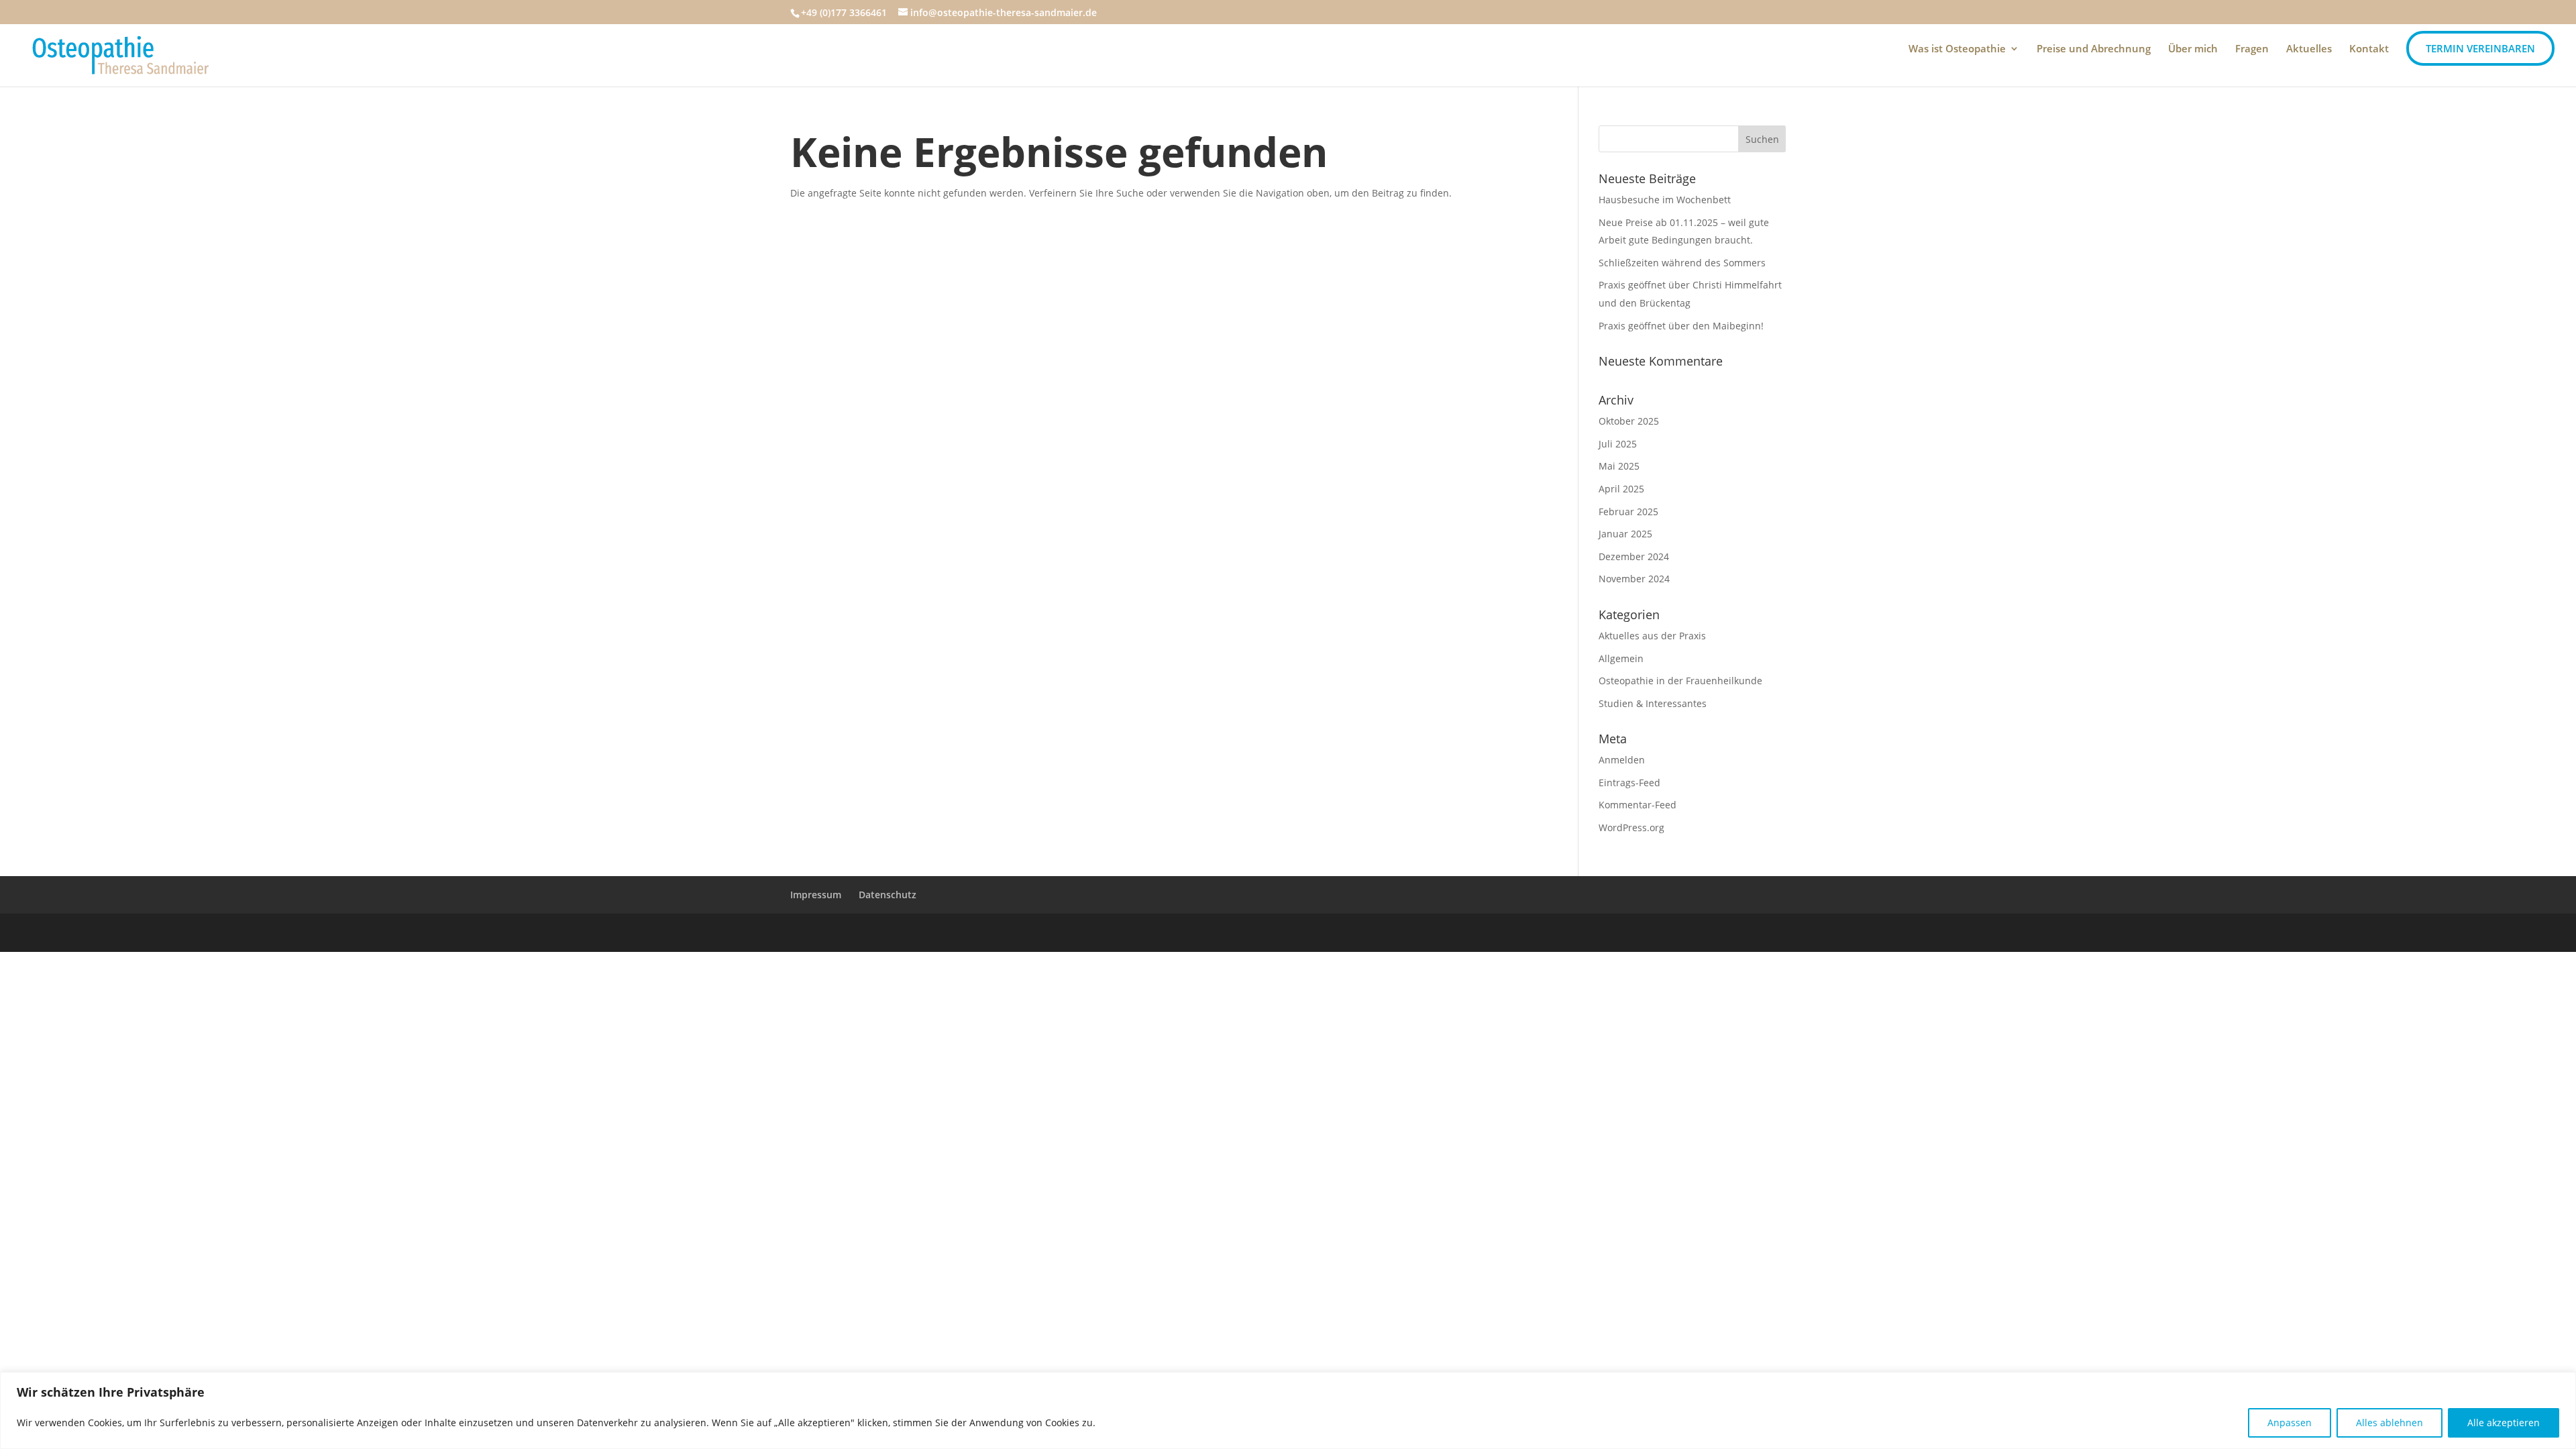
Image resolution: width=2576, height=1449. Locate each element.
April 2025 (1621, 489)
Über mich (2193, 49)
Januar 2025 (1625, 534)
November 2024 (1634, 579)
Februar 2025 (1628, 512)
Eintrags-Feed (1629, 783)
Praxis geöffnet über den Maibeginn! (1681, 326)
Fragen (2252, 49)
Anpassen (2290, 1423)
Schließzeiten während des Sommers (1682, 263)
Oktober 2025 (1629, 421)
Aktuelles (2309, 49)
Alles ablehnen (2390, 1423)
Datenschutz (888, 895)
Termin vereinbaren (2480, 48)
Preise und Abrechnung (2094, 49)
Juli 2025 (1618, 444)
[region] (1288, 1410)
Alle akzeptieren (2504, 1423)
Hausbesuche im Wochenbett (1665, 200)
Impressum (816, 895)
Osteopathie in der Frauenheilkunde (1680, 681)
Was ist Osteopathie (1957, 49)
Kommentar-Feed (1638, 805)
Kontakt (2369, 49)
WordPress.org (1631, 827)
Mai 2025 (1619, 466)
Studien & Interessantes (1653, 703)
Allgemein (1621, 658)
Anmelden (1622, 760)
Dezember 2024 (1634, 556)
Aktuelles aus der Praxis (1652, 636)
